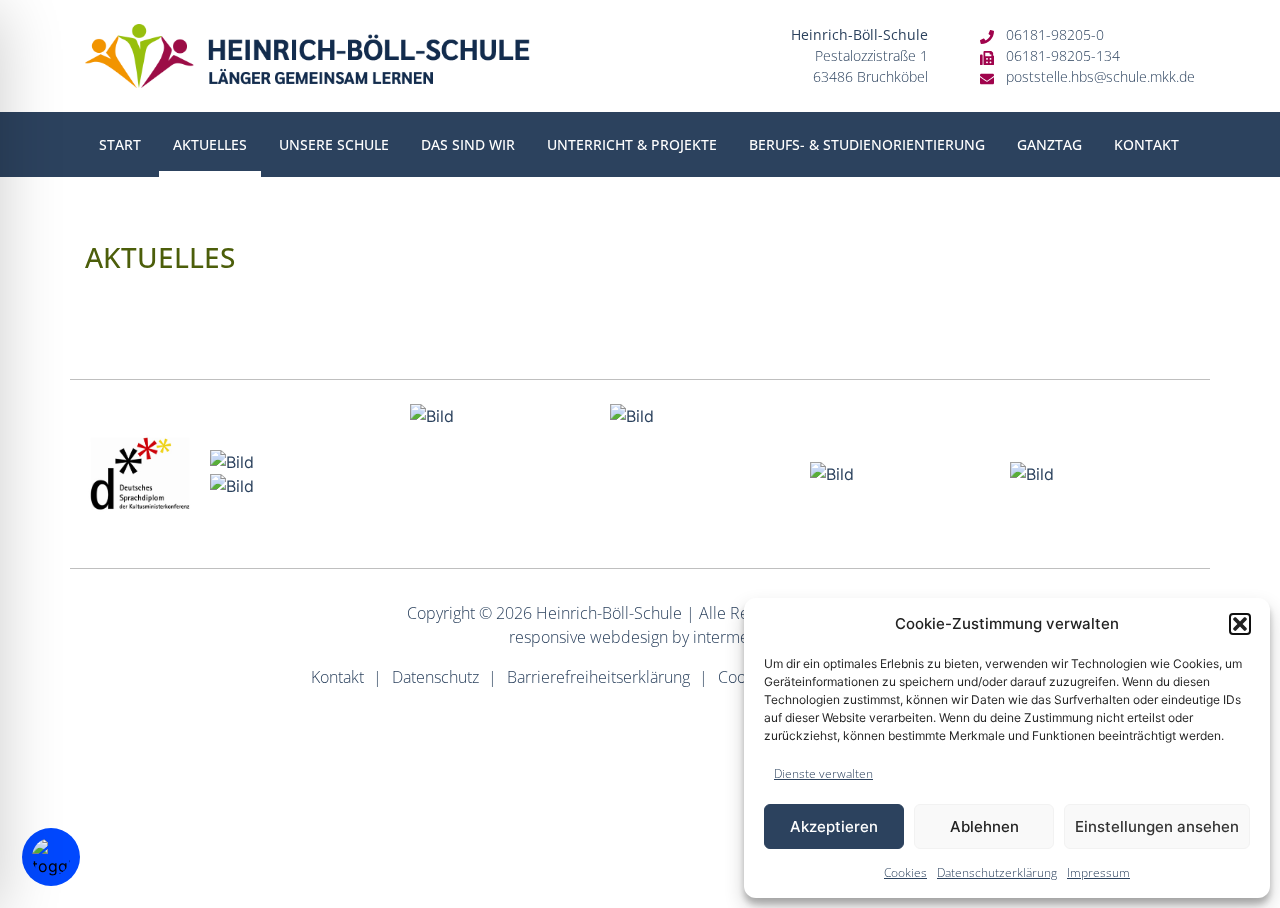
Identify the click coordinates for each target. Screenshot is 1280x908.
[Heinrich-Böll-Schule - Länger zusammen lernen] (307, 56)
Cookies (905, 872)
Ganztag (1049, 144)
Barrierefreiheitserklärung (598, 677)
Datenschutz (435, 677)
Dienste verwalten (823, 773)
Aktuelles (210, 144)
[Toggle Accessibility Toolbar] (51, 857)
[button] (1240, 624)
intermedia (732, 637)
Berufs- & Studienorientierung (867, 144)
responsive (547, 637)
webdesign (629, 637)
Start (120, 144)
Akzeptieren (834, 826)
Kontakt (1146, 144)
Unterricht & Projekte (632, 144)
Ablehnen (984, 826)
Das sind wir (468, 144)
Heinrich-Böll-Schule (609, 613)
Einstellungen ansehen (1157, 826)
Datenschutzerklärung (997, 872)
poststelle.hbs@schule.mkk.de (1100, 76)
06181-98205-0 (1055, 34)
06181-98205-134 (1063, 55)
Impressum (1098, 872)
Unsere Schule (334, 144)
